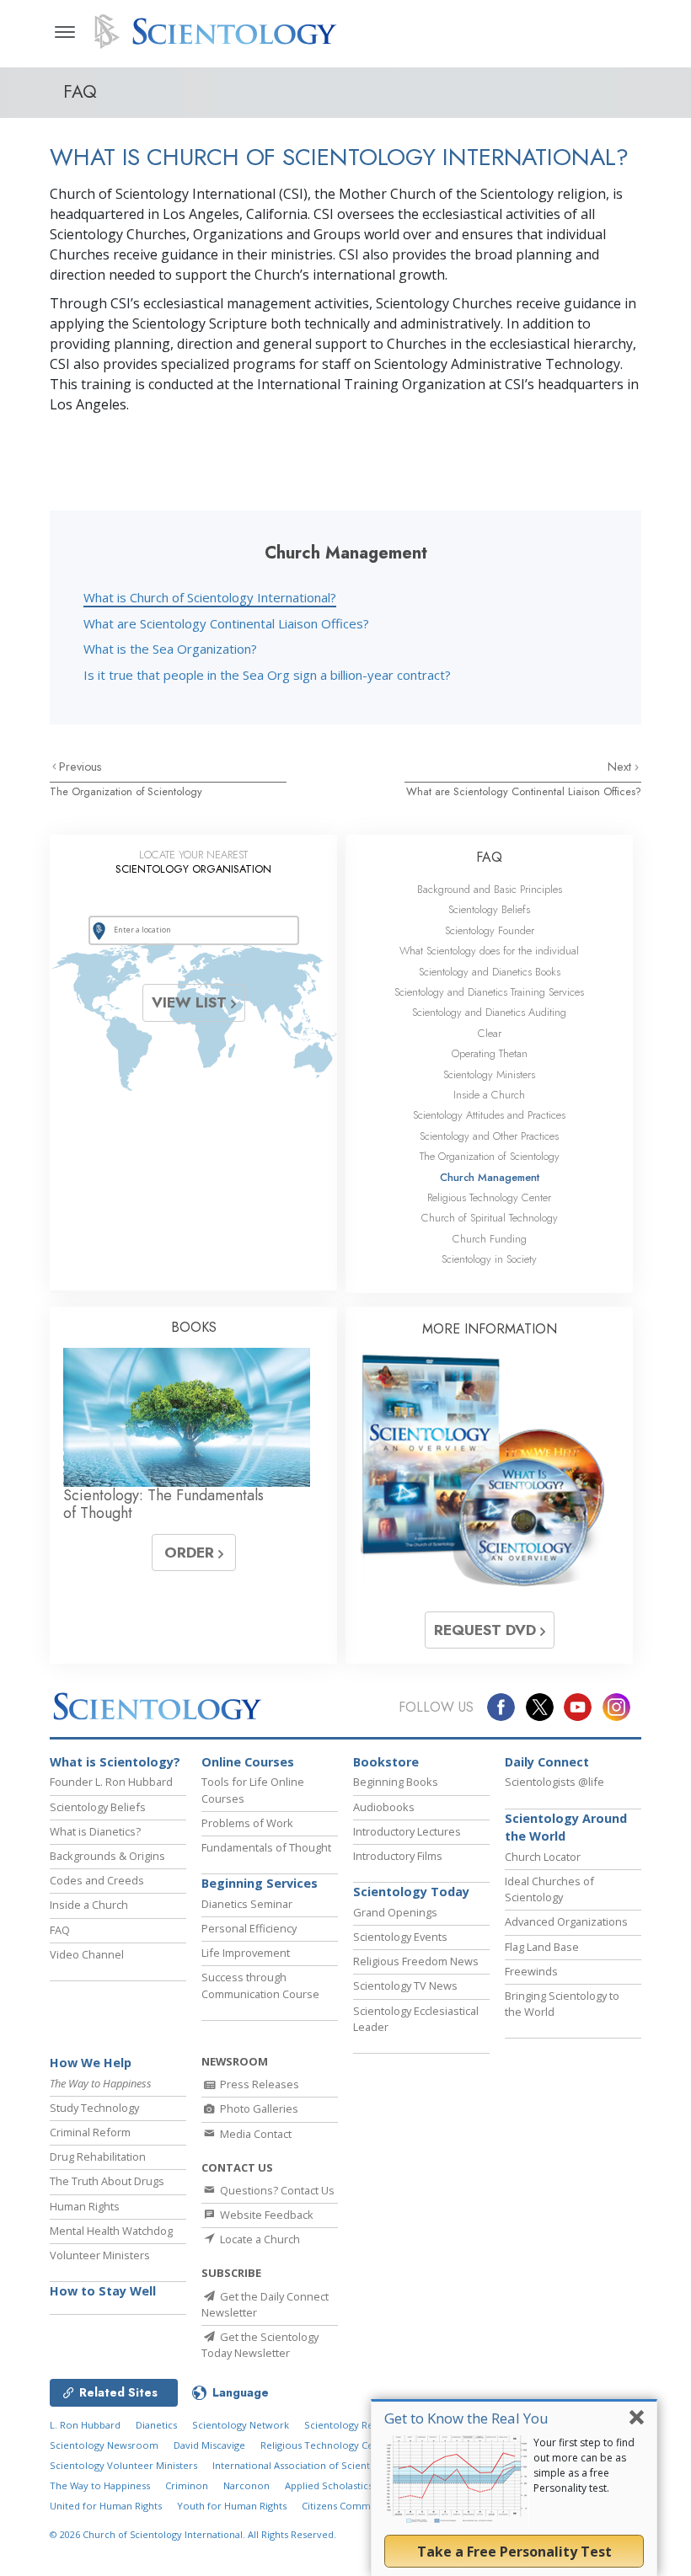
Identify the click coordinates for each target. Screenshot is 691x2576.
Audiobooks (384, 1807)
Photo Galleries (258, 2108)
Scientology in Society (489, 1259)
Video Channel (87, 1954)
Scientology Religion (351, 2425)
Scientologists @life (554, 1782)
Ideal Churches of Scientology (549, 1889)
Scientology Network (241, 2425)
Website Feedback (265, 2215)
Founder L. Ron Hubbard (111, 1782)
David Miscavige (209, 2445)
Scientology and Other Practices (489, 1136)
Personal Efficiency (249, 1928)
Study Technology (94, 2108)
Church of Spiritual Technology (490, 1218)
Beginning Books (396, 1782)
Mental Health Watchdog (111, 2231)
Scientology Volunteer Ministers (123, 2465)
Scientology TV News (405, 1985)
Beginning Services (260, 1883)
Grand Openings (395, 1912)
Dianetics (156, 2425)
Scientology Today (411, 1892)
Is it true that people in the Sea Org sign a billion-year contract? (267, 675)
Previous (80, 767)
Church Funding (490, 1239)
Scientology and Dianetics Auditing (489, 1012)
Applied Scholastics (329, 2485)
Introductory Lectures (407, 1831)
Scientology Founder (490, 930)
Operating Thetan (490, 1053)
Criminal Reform (90, 2132)
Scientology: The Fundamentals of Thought (163, 1504)
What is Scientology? (115, 1762)
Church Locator (543, 1857)
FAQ (489, 857)
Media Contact (254, 2134)
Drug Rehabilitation (98, 2156)
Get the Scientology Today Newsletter (260, 2345)
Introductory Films (398, 1856)
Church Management (490, 1177)
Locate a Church (259, 2239)
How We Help (91, 2063)
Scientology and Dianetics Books (490, 972)
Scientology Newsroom (104, 2445)
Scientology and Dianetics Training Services (489, 992)
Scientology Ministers (489, 1074)
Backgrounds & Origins (107, 1856)
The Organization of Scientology (126, 791)
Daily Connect (547, 1762)
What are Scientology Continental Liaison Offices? (226, 623)
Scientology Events (400, 1937)
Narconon (246, 2485)
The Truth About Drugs (107, 2181)
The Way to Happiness (100, 2485)
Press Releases (258, 2084)
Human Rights (85, 2206)
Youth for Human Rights (232, 2506)
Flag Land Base (542, 1947)
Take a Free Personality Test (514, 2552)
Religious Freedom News (416, 1961)
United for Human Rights (106, 2506)
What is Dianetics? (95, 1831)
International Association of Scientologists (309, 2465)
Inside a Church (489, 1095)
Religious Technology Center (489, 1197)
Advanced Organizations (566, 1921)
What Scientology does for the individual (489, 951)
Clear (490, 1033)
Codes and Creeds (97, 1880)
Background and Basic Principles (490, 889)
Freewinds (531, 1971)
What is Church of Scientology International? (210, 597)
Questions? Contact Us (276, 2190)
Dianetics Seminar (247, 1904)
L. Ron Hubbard (85, 2425)
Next (621, 767)
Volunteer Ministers (100, 2255)
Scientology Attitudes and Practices (489, 1115)
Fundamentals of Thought (266, 1847)
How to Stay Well (103, 2291)
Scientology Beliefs (489, 909)
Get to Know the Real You (466, 2418)
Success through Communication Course (260, 1985)
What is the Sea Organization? (170, 649)
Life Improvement (246, 1953)
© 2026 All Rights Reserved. (193, 2534)
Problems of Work (247, 1823)
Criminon (187, 2485)
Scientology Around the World (566, 1828)
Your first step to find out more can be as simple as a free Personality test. (584, 2465)
